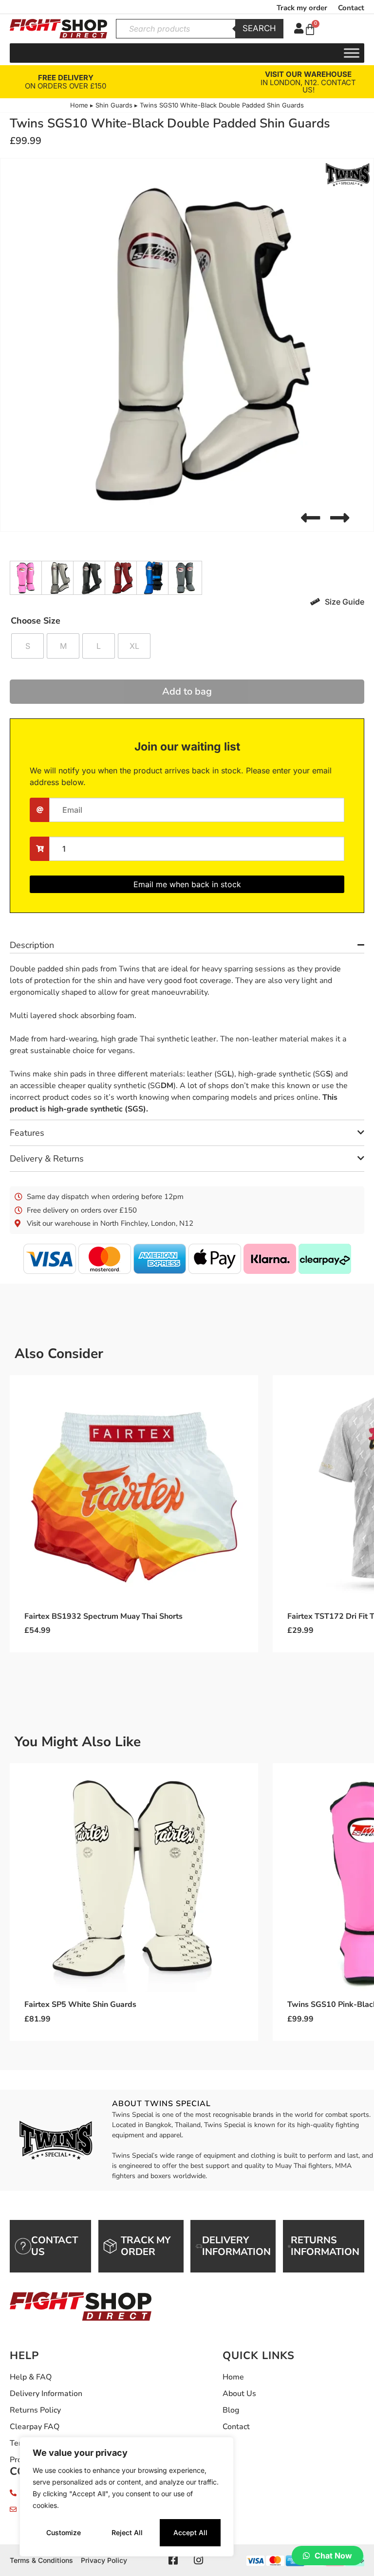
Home (79, 105)
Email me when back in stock (187, 884)
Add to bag (187, 691)
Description (32, 945)
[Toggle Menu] (352, 53)
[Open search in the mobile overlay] (200, 29)
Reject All (127, 2532)
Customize (64, 2532)
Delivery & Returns (47, 1159)
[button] (310, 518)
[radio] (28, 646)
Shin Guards (114, 105)
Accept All (190, 2532)
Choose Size (36, 621)
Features (27, 1133)
